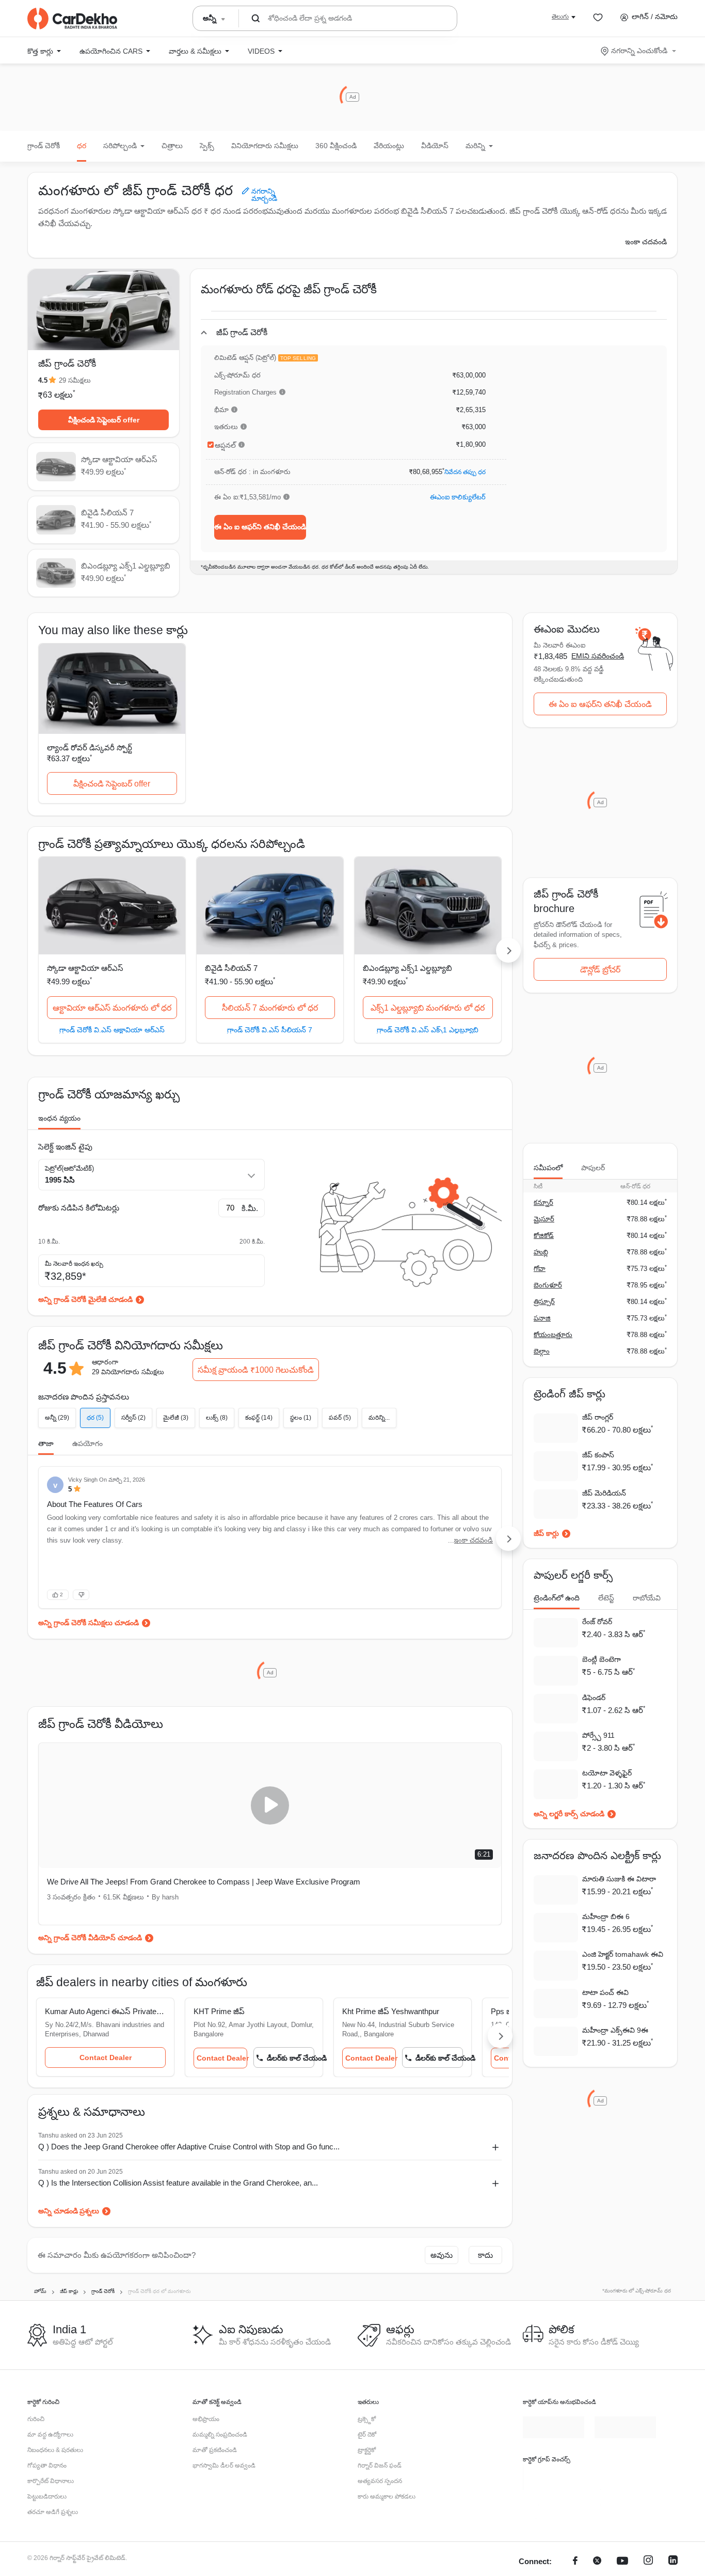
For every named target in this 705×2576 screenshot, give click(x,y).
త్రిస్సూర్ (544, 1302)
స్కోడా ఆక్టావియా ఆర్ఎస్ (85, 968)
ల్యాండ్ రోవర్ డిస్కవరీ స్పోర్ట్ (90, 748)
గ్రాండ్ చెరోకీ (44, 146)
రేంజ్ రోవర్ (597, 1622)
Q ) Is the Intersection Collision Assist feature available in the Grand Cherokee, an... (178, 2183)
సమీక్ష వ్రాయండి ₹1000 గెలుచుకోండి (256, 1370)
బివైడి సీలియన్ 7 (231, 968)
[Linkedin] (673, 2562)
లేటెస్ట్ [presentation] (606, 1598)
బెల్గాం (542, 1351)
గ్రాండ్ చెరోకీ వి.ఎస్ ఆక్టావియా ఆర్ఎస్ (112, 1030)
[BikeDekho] (554, 2477)
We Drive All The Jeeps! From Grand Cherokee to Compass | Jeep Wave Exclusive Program (150, 1888)
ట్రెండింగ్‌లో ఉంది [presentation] (557, 1598)
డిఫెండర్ (594, 1698)
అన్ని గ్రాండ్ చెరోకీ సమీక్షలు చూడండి (89, 1623)
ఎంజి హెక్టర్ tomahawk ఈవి (623, 1954)
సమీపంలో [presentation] (548, 1168)
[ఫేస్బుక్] (575, 2562)
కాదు (485, 2255)
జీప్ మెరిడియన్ (604, 1493)
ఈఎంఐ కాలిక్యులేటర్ (458, 497)
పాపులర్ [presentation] (593, 1168)
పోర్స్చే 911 (598, 1735)
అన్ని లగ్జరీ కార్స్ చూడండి (569, 1814)
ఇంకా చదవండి (646, 242)
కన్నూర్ (543, 1203)
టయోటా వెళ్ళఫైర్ (607, 1773)
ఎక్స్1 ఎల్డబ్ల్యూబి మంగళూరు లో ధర (428, 1008)
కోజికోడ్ (544, 1236)
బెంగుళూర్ (548, 1285)
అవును (442, 2255)
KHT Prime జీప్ (230, 2011)
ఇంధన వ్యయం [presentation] (59, 1118)
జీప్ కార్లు (546, 1533)
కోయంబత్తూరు (553, 1335)
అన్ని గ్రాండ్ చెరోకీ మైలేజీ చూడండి (85, 1299)
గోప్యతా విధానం (47, 2465)
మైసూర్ (544, 1219)
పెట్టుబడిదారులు (47, 2496)
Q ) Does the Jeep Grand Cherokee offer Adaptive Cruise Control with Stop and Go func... (189, 2147)
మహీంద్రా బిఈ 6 (606, 1917)
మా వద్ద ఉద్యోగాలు (50, 2434)
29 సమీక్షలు (75, 380)
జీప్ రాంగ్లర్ (598, 1417)
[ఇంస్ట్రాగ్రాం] (648, 2562)
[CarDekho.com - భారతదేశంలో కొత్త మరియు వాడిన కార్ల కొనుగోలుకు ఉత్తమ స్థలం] (72, 19)
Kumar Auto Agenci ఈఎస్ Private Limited (111, 2011)
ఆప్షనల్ (225, 445)
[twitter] (597, 2562)
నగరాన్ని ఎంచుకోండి (639, 51)
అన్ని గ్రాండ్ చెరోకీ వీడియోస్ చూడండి (90, 1938)
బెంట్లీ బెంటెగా (602, 1659)
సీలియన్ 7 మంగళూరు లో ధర (270, 1008)
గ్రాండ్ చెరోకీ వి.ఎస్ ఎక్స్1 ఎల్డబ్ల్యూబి (428, 1030)
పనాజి (542, 1318)
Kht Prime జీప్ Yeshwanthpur (412, 2011)
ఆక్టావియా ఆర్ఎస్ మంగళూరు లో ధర (112, 1008)
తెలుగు (560, 17)
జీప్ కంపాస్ (598, 1455)
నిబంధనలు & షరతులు (55, 2450)
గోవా (540, 1269)
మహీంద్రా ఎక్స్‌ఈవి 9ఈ (615, 2030)
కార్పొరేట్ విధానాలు (51, 2481)
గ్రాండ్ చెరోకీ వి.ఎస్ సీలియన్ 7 (270, 1030)
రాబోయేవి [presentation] (647, 1598)
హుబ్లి (541, 1252)
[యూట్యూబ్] (622, 2562)
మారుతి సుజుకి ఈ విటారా (619, 1879)
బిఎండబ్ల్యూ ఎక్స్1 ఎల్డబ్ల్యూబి (407, 968)
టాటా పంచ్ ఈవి (605, 1992)
